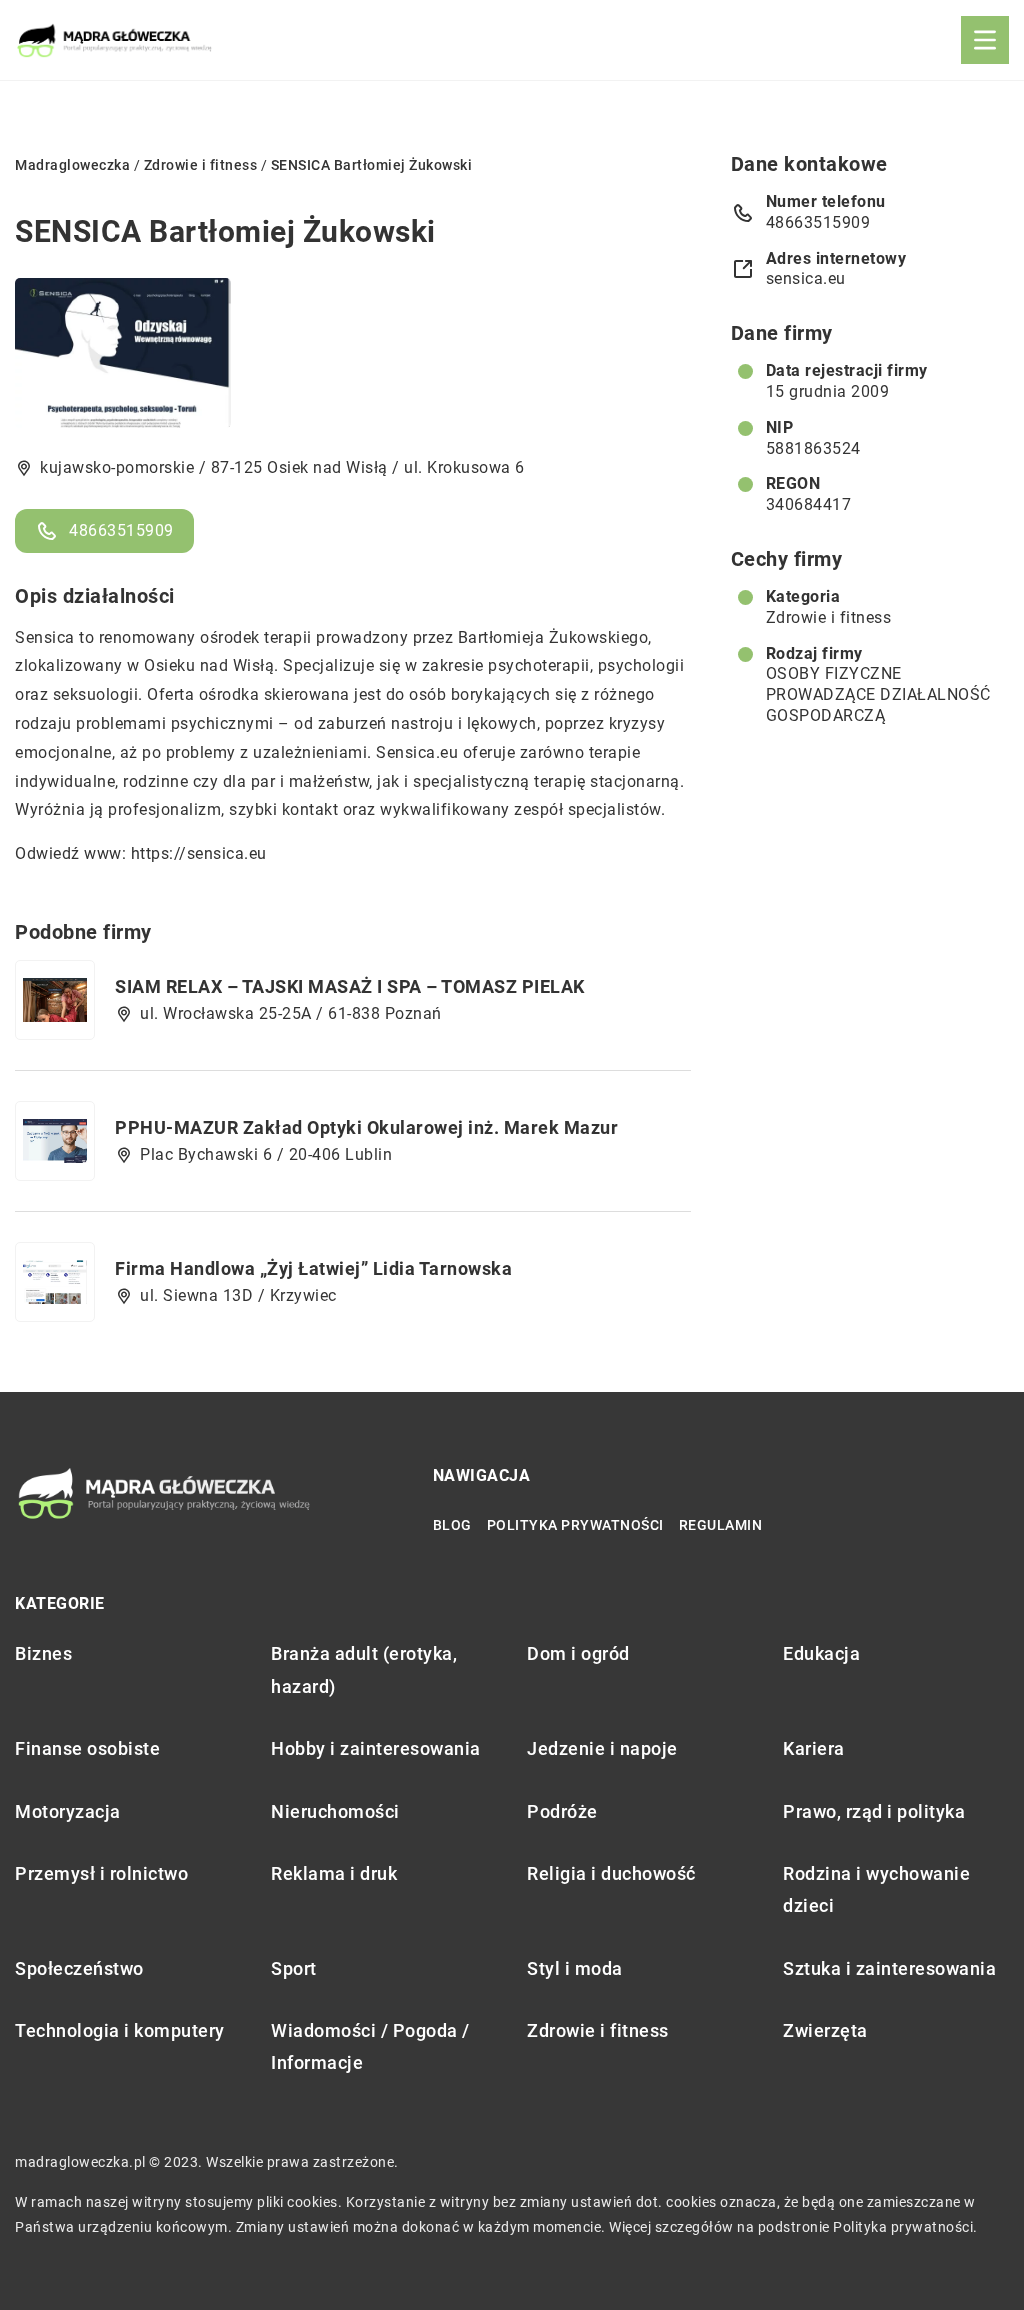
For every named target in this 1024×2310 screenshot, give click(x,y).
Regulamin (721, 1525)
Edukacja (821, 1653)
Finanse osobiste (87, 1748)
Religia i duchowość (611, 1873)
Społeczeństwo (79, 1968)
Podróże (562, 1811)
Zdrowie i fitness (829, 617)
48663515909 (121, 530)
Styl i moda (575, 1968)
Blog (452, 1525)
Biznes (43, 1653)
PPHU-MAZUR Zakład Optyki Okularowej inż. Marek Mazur (366, 1127)
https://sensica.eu (199, 853)
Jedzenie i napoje (602, 1748)
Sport (294, 1968)
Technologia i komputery (120, 2030)
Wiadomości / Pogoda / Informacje (370, 2046)
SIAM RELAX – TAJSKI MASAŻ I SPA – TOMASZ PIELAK (350, 986)
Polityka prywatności (575, 1525)
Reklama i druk (334, 1873)
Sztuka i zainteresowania (889, 1968)
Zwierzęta (825, 2030)
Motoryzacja (68, 1811)
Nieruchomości (335, 1811)
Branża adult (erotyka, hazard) (364, 1669)
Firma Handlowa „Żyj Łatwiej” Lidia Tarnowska (313, 1268)
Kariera (814, 1748)
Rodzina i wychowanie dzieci (876, 1889)
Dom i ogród (578, 1653)
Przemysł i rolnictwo (101, 1873)
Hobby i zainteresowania (376, 1748)
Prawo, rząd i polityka (874, 1811)
